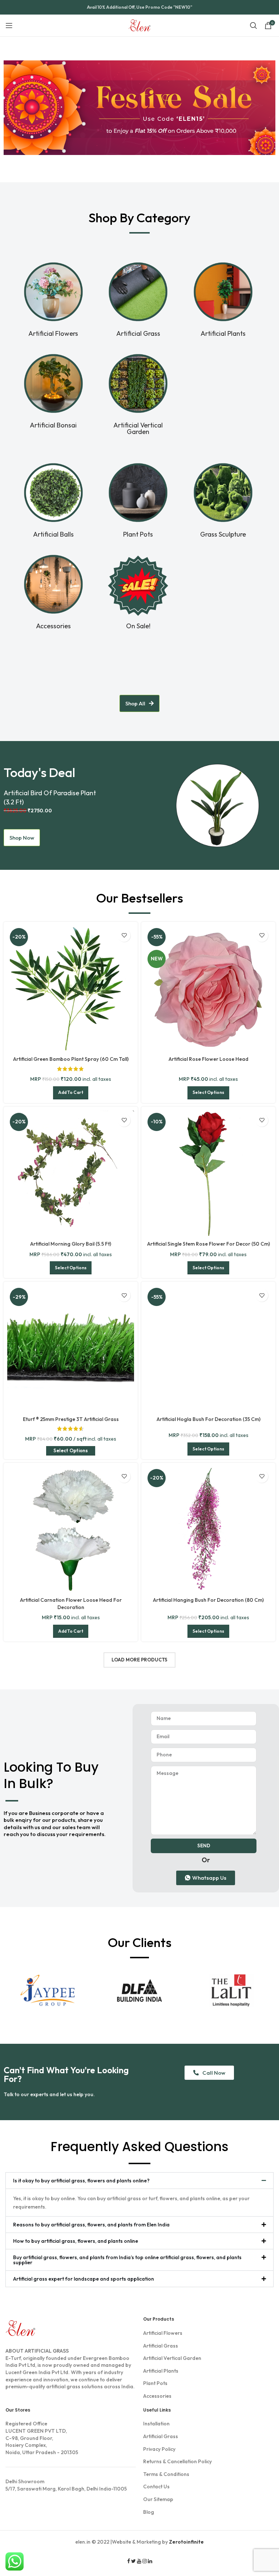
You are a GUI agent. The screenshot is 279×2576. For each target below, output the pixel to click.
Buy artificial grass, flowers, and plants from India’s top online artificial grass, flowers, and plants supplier (127, 2260)
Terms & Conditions (166, 2474)
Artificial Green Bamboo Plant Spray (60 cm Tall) (71, 1059)
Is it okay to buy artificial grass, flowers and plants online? (81, 2181)
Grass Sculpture (223, 534)
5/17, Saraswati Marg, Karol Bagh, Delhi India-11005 (66, 2485)
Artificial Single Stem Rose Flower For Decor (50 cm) (209, 1244)
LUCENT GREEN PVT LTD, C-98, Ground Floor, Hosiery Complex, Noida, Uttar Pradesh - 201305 (42, 2438)
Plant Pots (138, 534)
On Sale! (138, 626)
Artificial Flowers (53, 333)
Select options (71, 1450)
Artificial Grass (138, 333)
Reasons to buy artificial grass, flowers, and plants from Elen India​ (91, 2225)
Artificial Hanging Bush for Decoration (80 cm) (208, 1600)
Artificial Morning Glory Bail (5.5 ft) (71, 1244)
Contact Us (156, 2487)
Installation (156, 2424)
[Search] (254, 25)
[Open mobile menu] (9, 25)
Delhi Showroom (25, 2481)
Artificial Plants (223, 333)
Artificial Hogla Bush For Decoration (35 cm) (209, 1419)
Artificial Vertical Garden (138, 428)
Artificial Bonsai (53, 425)
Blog (149, 2512)
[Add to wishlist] (124, 935)
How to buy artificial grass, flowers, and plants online (76, 2241)
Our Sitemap (158, 2499)
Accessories (53, 626)
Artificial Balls (53, 534)
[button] (139, 2181)
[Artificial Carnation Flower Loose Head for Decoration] (71, 1530)
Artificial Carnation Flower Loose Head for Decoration (71, 1604)
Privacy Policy (159, 2449)
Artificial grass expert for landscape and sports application (84, 2279)
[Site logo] (140, 25)
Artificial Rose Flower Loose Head (209, 1059)
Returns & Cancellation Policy (177, 2461)
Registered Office (26, 2424)
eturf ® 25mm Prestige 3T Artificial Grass (71, 1419)
